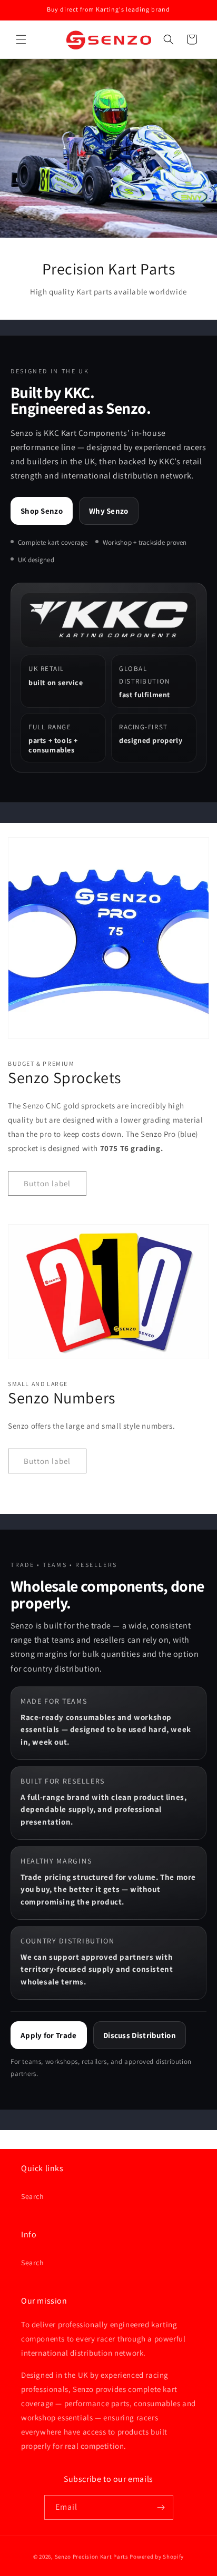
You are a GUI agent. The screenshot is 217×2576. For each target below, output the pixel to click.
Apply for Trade (49, 2035)
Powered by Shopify (157, 2557)
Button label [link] (47, 1183)
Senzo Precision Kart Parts (92, 2557)
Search (33, 2196)
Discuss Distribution (140, 2035)
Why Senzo (109, 511)
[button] (21, 39)
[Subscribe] (161, 2507)
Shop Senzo (42, 511)
